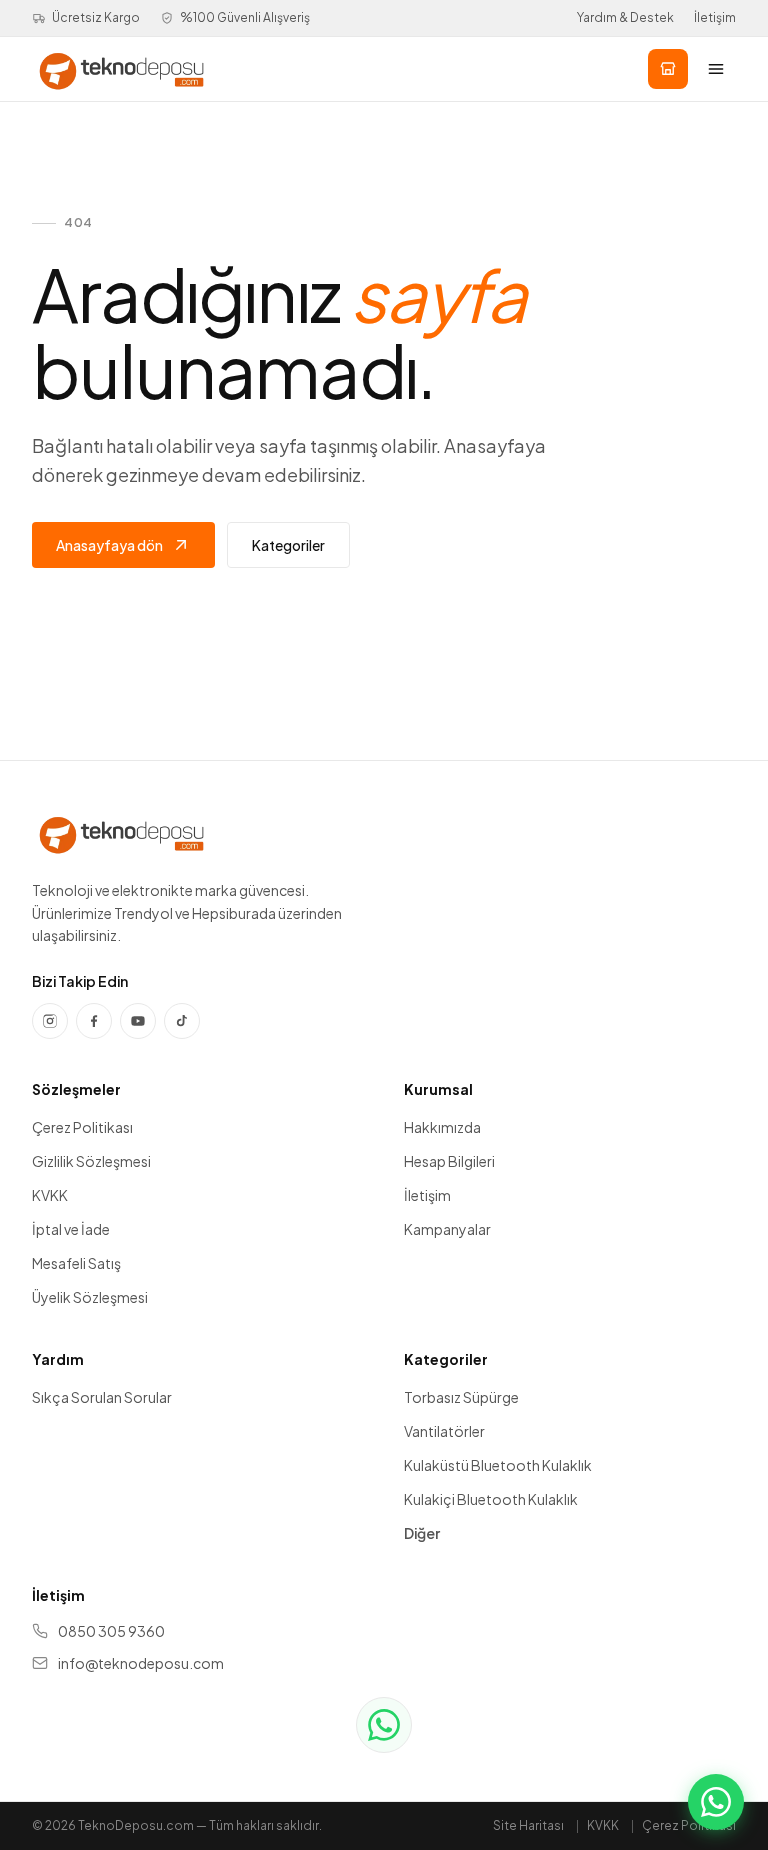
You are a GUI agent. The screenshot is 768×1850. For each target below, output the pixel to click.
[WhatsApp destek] (384, 1725)
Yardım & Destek (625, 17)
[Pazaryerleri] (668, 69)
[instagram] (50, 1021)
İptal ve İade (71, 1229)
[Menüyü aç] (716, 69)
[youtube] (138, 1021)
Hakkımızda (442, 1127)
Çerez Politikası (82, 1127)
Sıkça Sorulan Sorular (102, 1397)
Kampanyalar (447, 1229)
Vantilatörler (444, 1431)
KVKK (50, 1195)
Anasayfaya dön (109, 545)
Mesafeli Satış (76, 1263)
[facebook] (94, 1021)
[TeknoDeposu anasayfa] (121, 69)
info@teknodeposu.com (141, 1663)
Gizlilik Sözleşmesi (91, 1161)
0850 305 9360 (111, 1631)
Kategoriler (288, 545)
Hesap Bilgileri (449, 1161)
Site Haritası (528, 1825)
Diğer (422, 1533)
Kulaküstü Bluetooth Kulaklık (498, 1465)
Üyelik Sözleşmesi (90, 1297)
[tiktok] (182, 1021)
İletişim (715, 17)
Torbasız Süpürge (461, 1397)
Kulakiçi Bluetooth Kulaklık (491, 1499)
